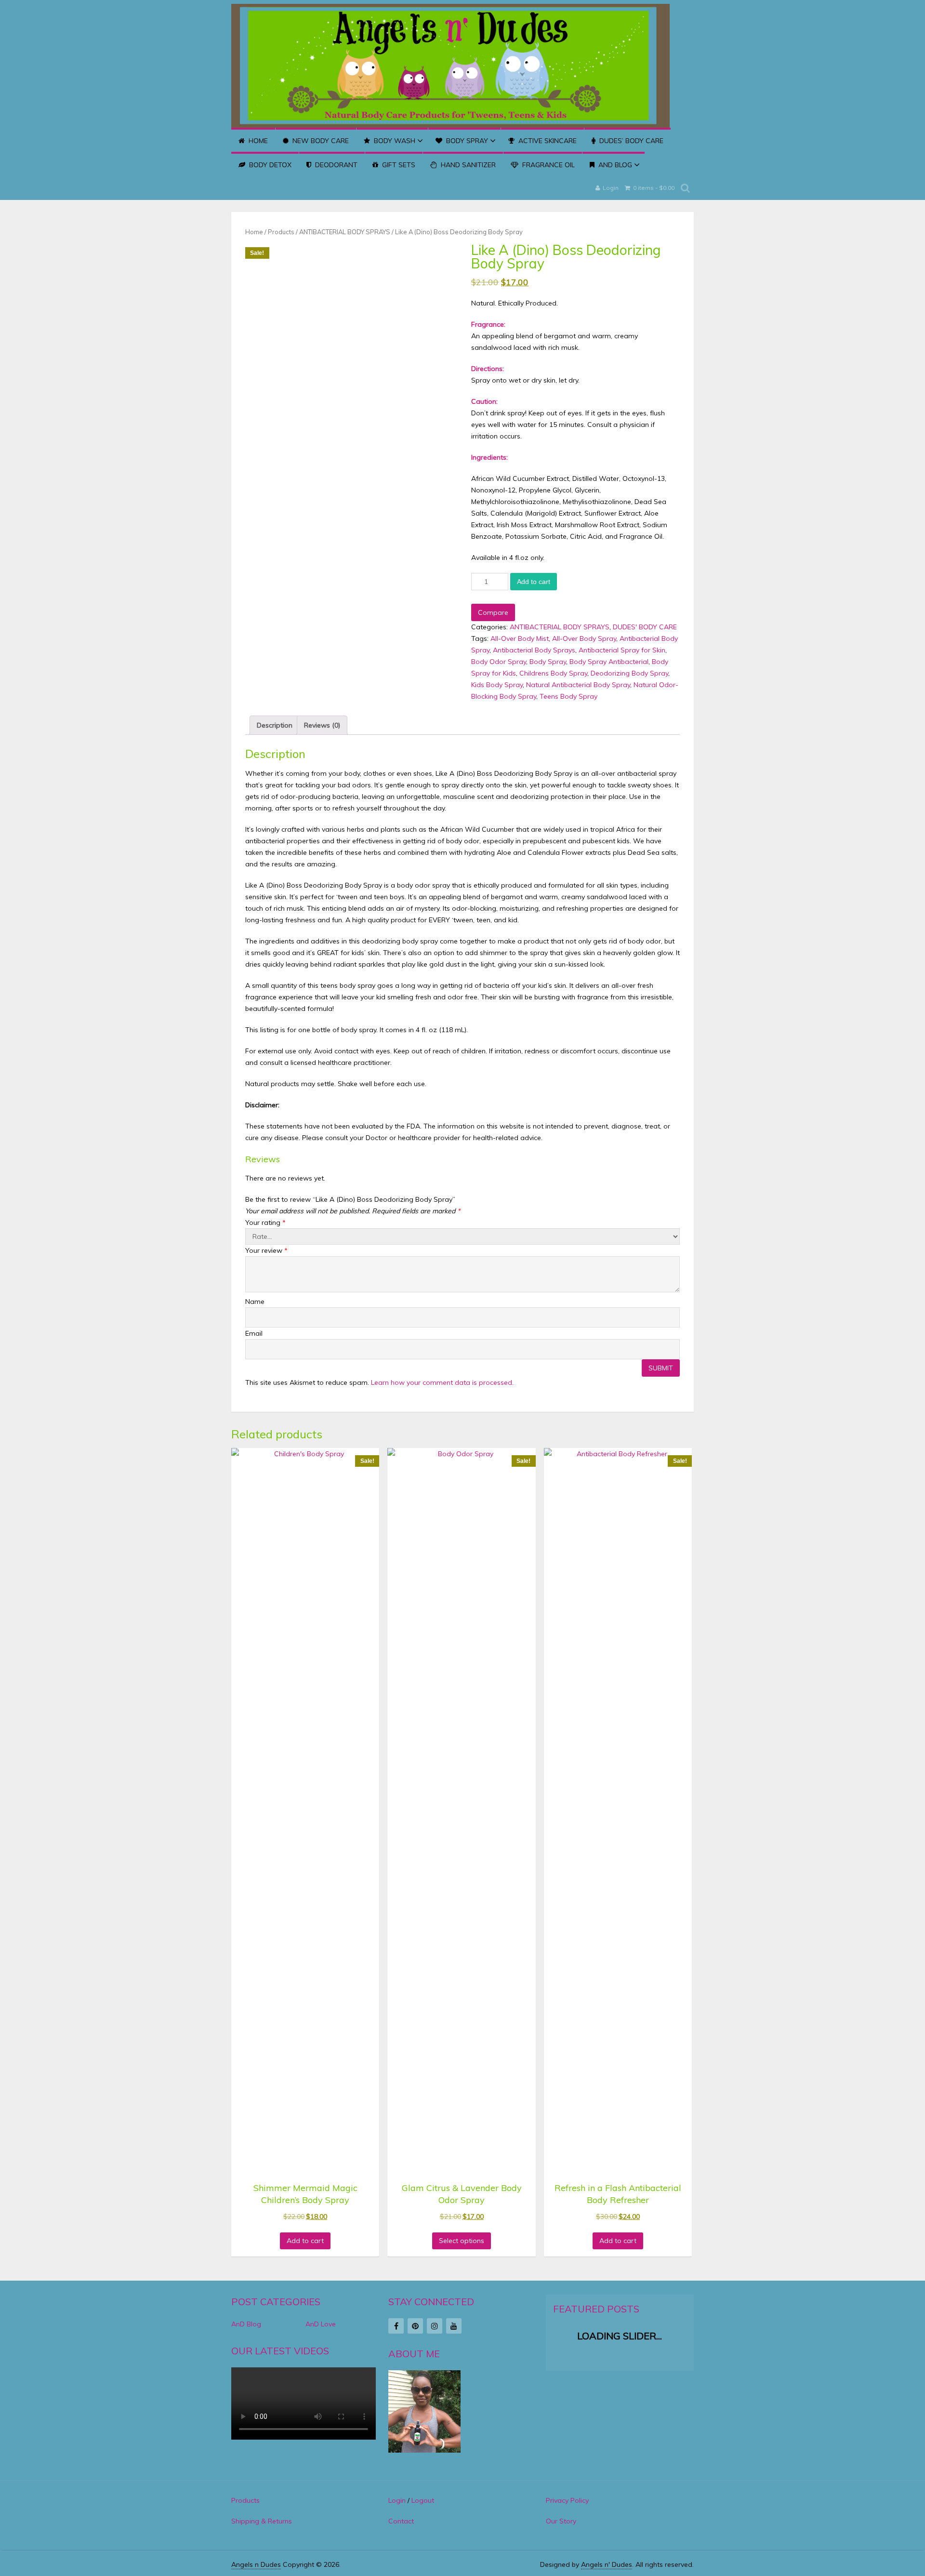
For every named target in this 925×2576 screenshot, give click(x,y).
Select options (462, 2241)
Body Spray (466, 141)
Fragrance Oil (548, 165)
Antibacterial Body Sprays (534, 650)
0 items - (653, 188)
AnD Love (321, 2324)
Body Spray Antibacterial (609, 662)
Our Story (561, 2521)
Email (254, 1333)
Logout (423, 2500)
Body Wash (394, 141)
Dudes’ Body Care (630, 141)
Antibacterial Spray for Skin (622, 650)
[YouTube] (454, 2326)
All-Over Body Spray (584, 638)
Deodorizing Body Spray (629, 673)
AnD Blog (614, 165)
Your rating (265, 1222)
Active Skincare (547, 141)
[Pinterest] (415, 2326)
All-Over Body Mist (520, 638)
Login (611, 188)
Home (257, 141)
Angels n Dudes (256, 2564)
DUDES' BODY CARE (645, 627)
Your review (266, 1250)
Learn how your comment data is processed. (442, 1382)
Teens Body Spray (568, 696)
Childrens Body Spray (553, 673)
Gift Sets (398, 165)
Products (281, 232)
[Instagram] (435, 2326)
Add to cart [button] (305, 2241)
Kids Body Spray (497, 685)
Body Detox (269, 165)
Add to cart (534, 582)
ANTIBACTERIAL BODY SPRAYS (345, 232)
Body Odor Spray (499, 662)
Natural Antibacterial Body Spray (578, 685)
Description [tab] (275, 725)
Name (255, 1301)
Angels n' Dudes (607, 2564)
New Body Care (320, 141)
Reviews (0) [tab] (322, 725)
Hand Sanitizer (467, 165)
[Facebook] (396, 2326)
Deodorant (335, 165)
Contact (401, 2521)
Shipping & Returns (262, 2521)
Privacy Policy (567, 2500)
